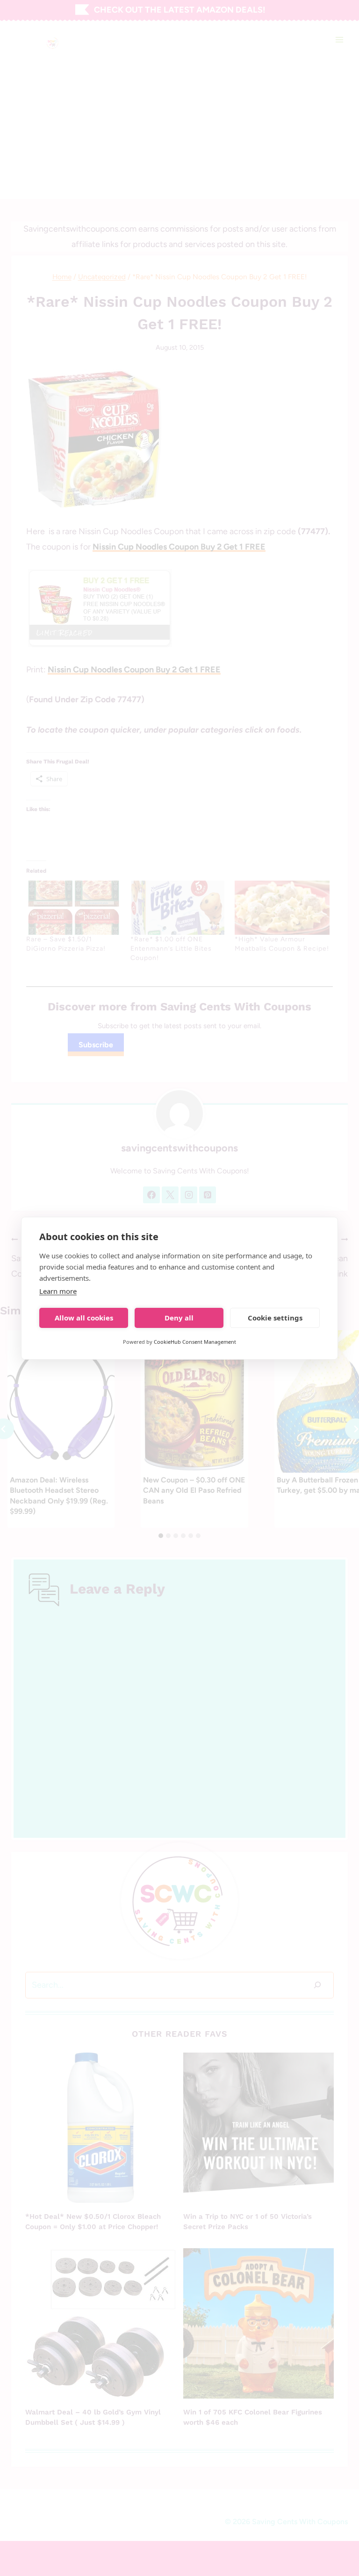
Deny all (179, 1318)
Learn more (58, 1291)
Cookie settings (275, 1318)
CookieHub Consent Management (195, 1342)
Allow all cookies (84, 1318)
